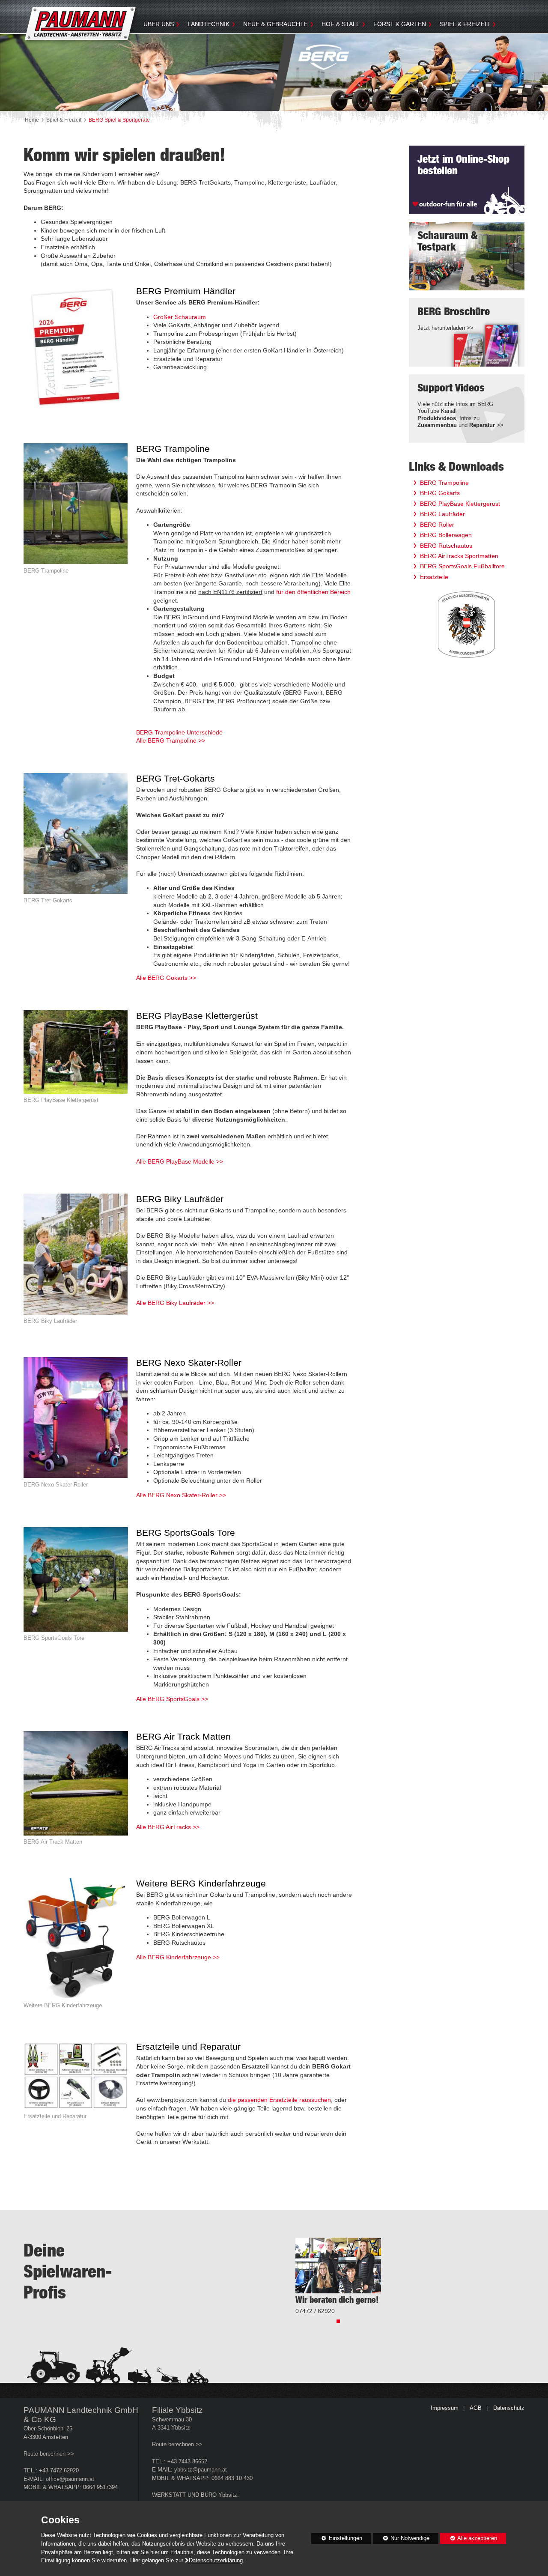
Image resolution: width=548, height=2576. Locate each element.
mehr (427, 276)
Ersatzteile (434, 577)
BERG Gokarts (440, 493)
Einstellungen (337, 2540)
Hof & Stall (341, 24)
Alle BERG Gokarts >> (166, 978)
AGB (476, 2408)
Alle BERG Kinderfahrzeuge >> (178, 1957)
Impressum (445, 2408)
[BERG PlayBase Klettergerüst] (76, 1058)
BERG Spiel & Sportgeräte (119, 120)
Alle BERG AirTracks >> (168, 1827)
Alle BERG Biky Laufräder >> (175, 1303)
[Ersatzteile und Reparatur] (76, 2081)
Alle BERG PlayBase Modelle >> (180, 1161)
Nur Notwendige (401, 2540)
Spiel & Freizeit (465, 24)
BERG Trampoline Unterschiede (179, 732)
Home (32, 120)
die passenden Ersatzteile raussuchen (279, 2100)
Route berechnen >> (49, 2454)
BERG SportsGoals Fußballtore (462, 566)
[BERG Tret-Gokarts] (76, 839)
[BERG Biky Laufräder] (76, 1260)
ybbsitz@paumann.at (201, 2470)
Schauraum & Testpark (447, 241)
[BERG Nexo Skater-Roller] (76, 1423)
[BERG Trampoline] (76, 509)
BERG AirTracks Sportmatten (459, 556)
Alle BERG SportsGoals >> (172, 1699)
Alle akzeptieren (469, 2538)
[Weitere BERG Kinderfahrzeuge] (76, 1944)
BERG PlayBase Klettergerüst (460, 504)
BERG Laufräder (442, 514)
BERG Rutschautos (446, 546)
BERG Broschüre (454, 312)
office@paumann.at (70, 2479)
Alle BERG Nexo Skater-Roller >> (181, 1495)
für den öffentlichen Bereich (313, 592)
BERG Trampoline (444, 483)
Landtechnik (208, 24)
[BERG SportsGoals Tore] (76, 1585)
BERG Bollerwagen (446, 535)
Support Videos (451, 388)
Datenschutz (509, 2408)
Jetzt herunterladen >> (445, 328)
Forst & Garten (400, 24)
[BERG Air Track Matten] (76, 1789)
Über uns (159, 24)
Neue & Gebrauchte (275, 24)
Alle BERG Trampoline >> (171, 740)
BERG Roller (437, 525)
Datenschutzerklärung (216, 2561)
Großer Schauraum (180, 317)
